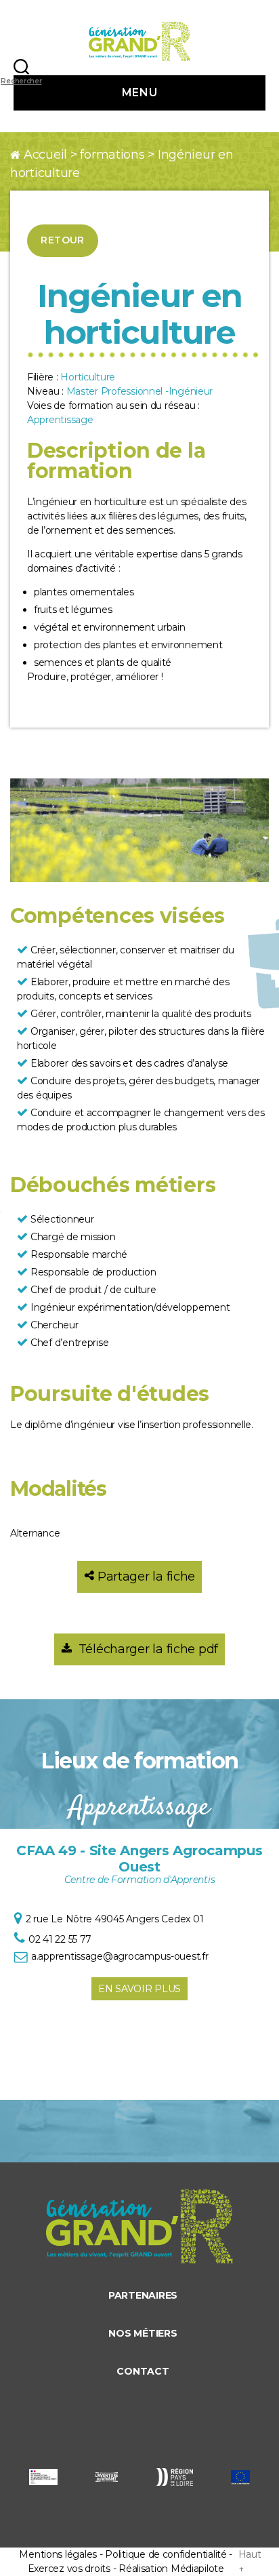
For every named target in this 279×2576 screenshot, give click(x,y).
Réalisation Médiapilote (171, 2569)
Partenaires (143, 2295)
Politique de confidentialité (166, 2554)
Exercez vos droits (69, 2569)
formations (112, 155)
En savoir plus (139, 1989)
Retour (63, 240)
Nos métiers (143, 2333)
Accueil (45, 155)
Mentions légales (58, 2554)
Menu (139, 93)
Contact (143, 2371)
